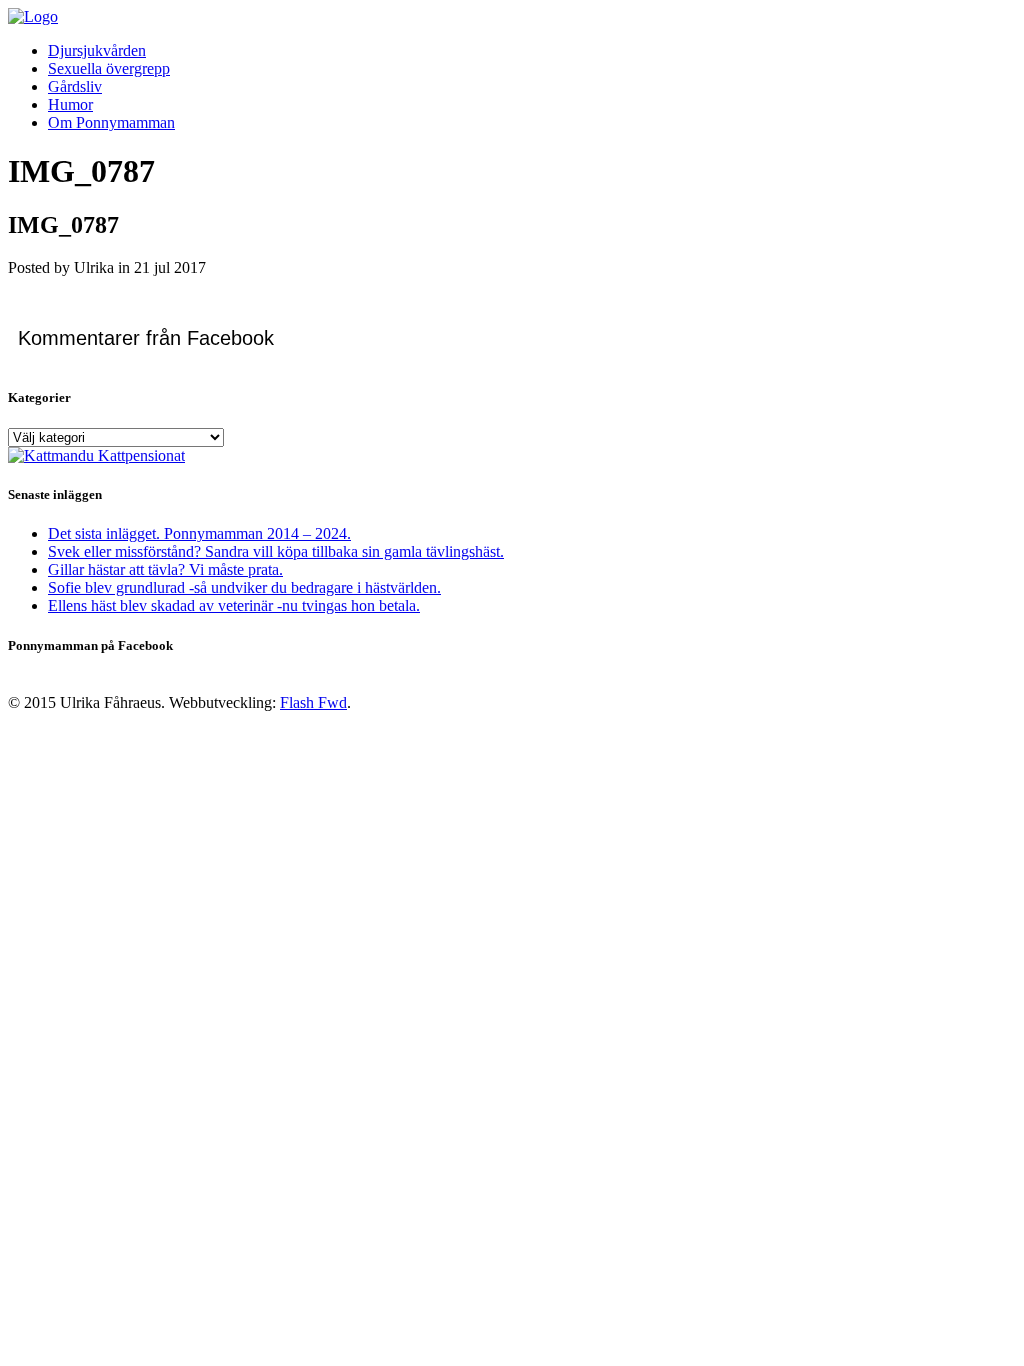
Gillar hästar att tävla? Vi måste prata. (165, 569)
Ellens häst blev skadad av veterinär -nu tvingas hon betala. (234, 605)
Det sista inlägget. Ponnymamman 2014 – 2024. (199, 533)
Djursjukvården (97, 50)
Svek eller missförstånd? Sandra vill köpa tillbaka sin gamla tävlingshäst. (276, 551)
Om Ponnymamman (111, 122)
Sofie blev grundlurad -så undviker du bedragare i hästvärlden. (244, 587)
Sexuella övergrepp (109, 68)
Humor (70, 104)
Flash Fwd (313, 702)
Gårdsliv (75, 86)
